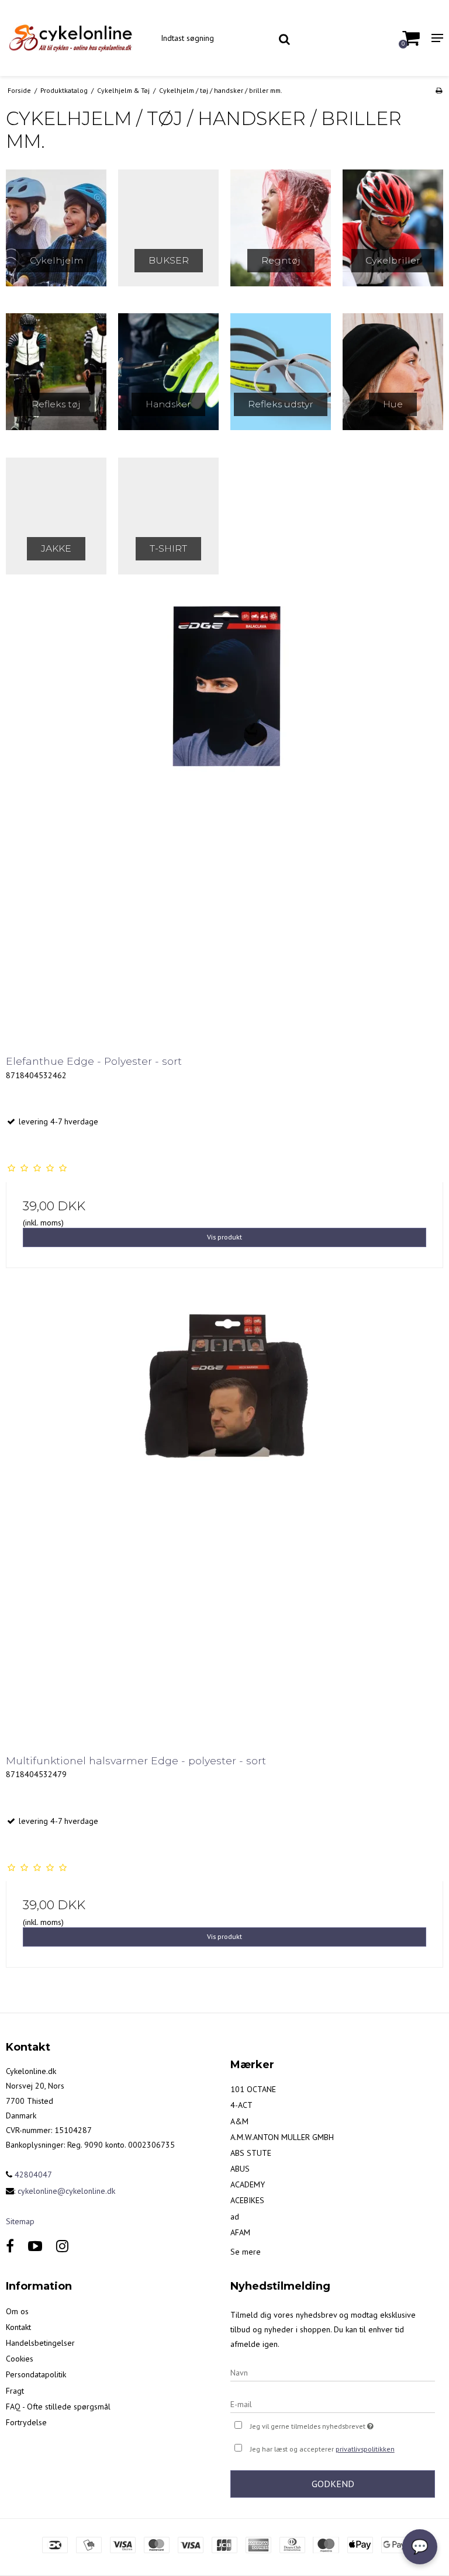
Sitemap (20, 2221)
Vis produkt (224, 1237)
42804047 (32, 2175)
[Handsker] (168, 372)
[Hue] (393, 372)
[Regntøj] (281, 228)
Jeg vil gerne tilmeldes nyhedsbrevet (341, 2424)
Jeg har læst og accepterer (322, 2449)
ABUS (240, 2169)
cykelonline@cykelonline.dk (66, 2191)
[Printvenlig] (439, 90)
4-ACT (241, 2105)
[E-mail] (333, 2404)
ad (235, 2217)
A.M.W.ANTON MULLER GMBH (282, 2137)
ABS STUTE (251, 2153)
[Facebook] (10, 2246)
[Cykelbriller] (393, 228)
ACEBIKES (247, 2200)
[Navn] (333, 2372)
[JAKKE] (56, 516)
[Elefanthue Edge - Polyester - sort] (224, 820)
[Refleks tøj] (56, 372)
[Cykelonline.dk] (75, 38)
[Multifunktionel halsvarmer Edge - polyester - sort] (224, 1519)
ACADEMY (248, 2184)
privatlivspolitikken (365, 2449)
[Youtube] (35, 2246)
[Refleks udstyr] (281, 372)
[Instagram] (62, 2246)
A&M (239, 2121)
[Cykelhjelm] (56, 228)
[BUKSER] (168, 228)
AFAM (240, 2232)
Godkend (333, 2484)
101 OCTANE (253, 2089)
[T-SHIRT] (168, 516)
